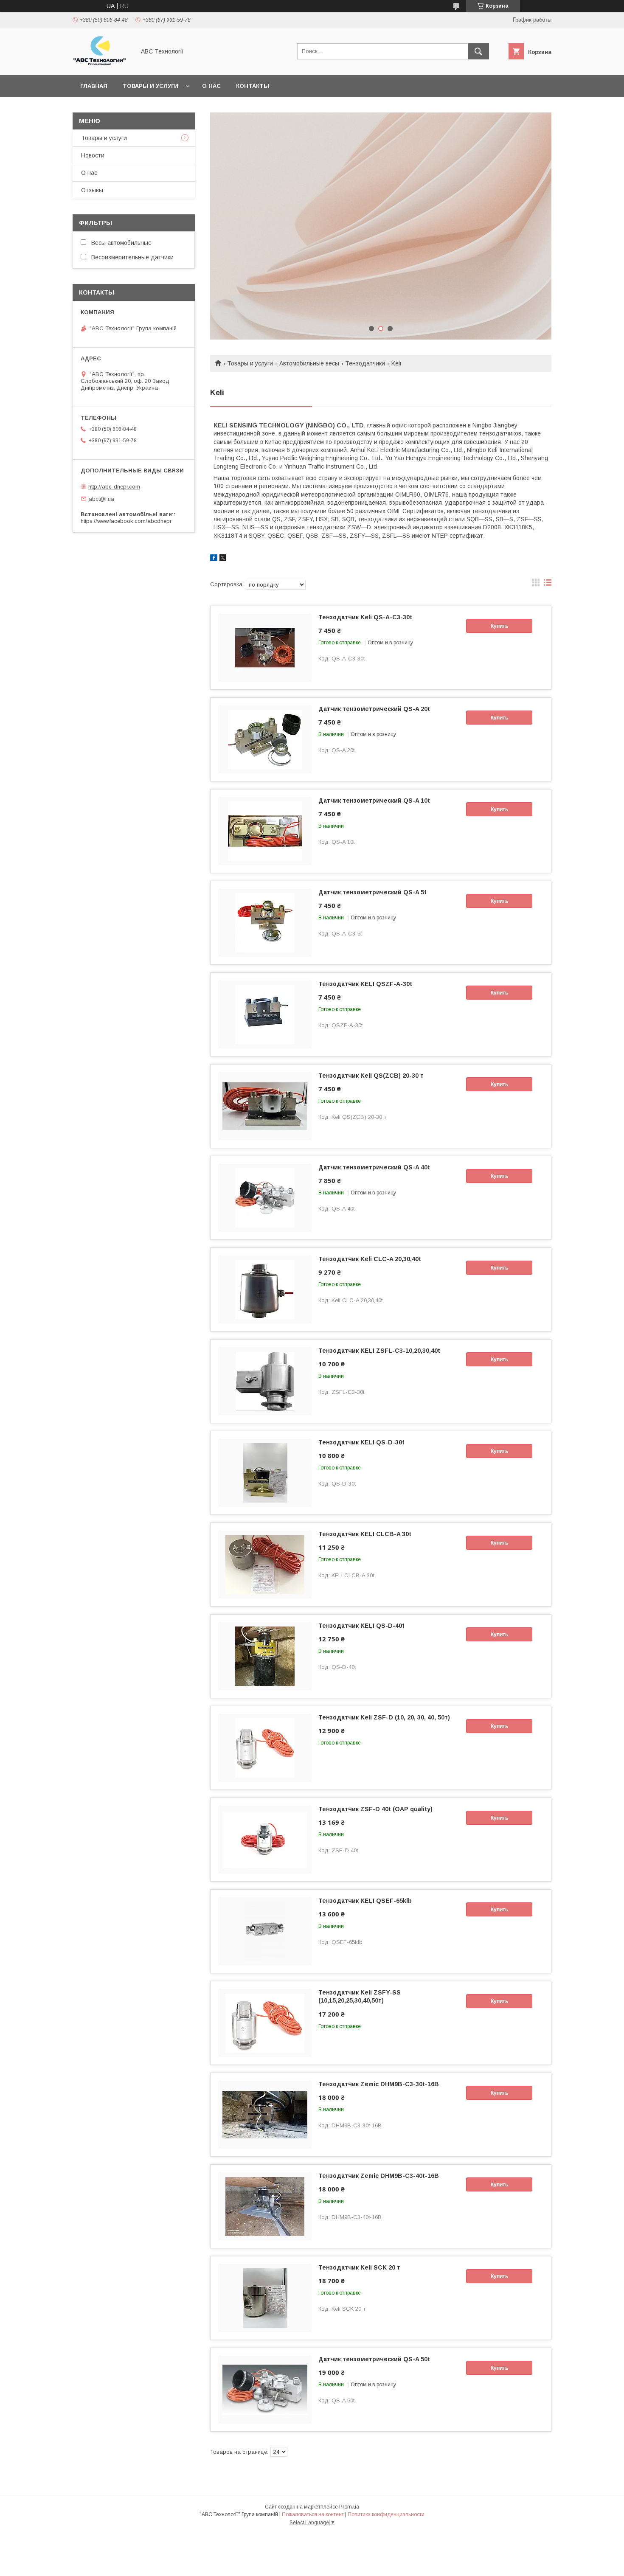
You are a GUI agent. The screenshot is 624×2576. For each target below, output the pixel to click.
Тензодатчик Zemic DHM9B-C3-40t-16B (379, 2176)
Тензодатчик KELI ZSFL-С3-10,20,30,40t (379, 1351)
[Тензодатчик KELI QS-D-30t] (265, 1473)
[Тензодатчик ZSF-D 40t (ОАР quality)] (265, 1840)
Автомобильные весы (309, 363)
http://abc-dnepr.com (114, 487)
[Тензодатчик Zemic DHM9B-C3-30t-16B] (265, 2115)
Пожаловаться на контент (313, 2514)
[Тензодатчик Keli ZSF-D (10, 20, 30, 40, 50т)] (265, 1748)
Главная (94, 86)
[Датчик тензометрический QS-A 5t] (265, 923)
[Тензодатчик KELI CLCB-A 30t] (265, 1565)
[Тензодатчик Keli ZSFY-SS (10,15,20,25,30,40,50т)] (265, 2023)
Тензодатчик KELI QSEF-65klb (365, 1901)
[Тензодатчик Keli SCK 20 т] (265, 2298)
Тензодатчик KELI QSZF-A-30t (365, 984)
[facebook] (214, 559)
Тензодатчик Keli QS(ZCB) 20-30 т (371, 1076)
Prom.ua (349, 2507)
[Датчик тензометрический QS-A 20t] (265, 739)
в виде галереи (536, 584)
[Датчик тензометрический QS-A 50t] (265, 2390)
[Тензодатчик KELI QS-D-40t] (265, 1656)
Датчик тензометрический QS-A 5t (372, 892)
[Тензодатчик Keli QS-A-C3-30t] (265, 648)
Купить (499, 626)
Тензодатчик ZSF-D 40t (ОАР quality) (375, 1809)
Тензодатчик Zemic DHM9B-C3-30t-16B (379, 2084)
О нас (211, 86)
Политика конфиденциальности (386, 2514)
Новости (93, 155)
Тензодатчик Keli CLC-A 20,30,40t (370, 1259)
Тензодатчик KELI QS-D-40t (361, 1626)
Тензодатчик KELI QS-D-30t (361, 1442)
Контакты (253, 86)
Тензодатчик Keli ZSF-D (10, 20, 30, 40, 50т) (384, 1717)
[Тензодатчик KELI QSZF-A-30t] (265, 1014)
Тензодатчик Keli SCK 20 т (359, 2267)
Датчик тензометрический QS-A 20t (374, 709)
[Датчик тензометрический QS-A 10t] (265, 831)
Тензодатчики (365, 363)
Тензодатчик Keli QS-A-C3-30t (365, 617)
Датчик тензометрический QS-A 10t (374, 801)
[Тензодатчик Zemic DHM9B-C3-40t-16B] (265, 2206)
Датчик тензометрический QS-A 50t (374, 2359)
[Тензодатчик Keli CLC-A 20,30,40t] (265, 1289)
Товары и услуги (150, 86)
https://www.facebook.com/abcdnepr (126, 521)
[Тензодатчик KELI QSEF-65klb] (265, 1931)
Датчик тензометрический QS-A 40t (374, 1167)
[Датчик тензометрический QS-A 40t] (265, 1198)
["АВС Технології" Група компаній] (102, 64)
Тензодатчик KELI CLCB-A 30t (365, 1534)
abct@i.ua (101, 499)
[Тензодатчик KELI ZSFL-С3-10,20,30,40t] (265, 1381)
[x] (223, 559)
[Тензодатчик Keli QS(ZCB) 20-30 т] (265, 1106)
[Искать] (478, 51)
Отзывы (92, 190)
